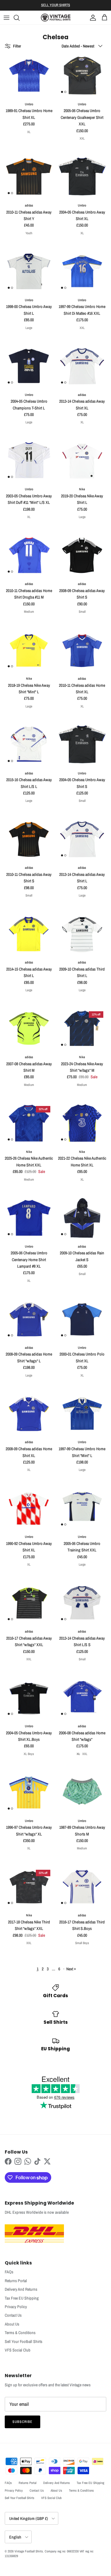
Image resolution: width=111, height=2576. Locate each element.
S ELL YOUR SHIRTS (56, 5)
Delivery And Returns (21, 2289)
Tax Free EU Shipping (22, 2298)
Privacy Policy (16, 2307)
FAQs (9, 2272)
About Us (12, 2324)
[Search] (20, 18)
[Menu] (7, 18)
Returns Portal (16, 2281)
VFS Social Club (18, 2350)
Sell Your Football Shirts (24, 2341)
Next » (71, 1969)
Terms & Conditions (20, 2333)
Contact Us (13, 2315)
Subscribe (22, 2422)
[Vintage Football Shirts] (56, 18)
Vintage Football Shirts (29, 2551)
